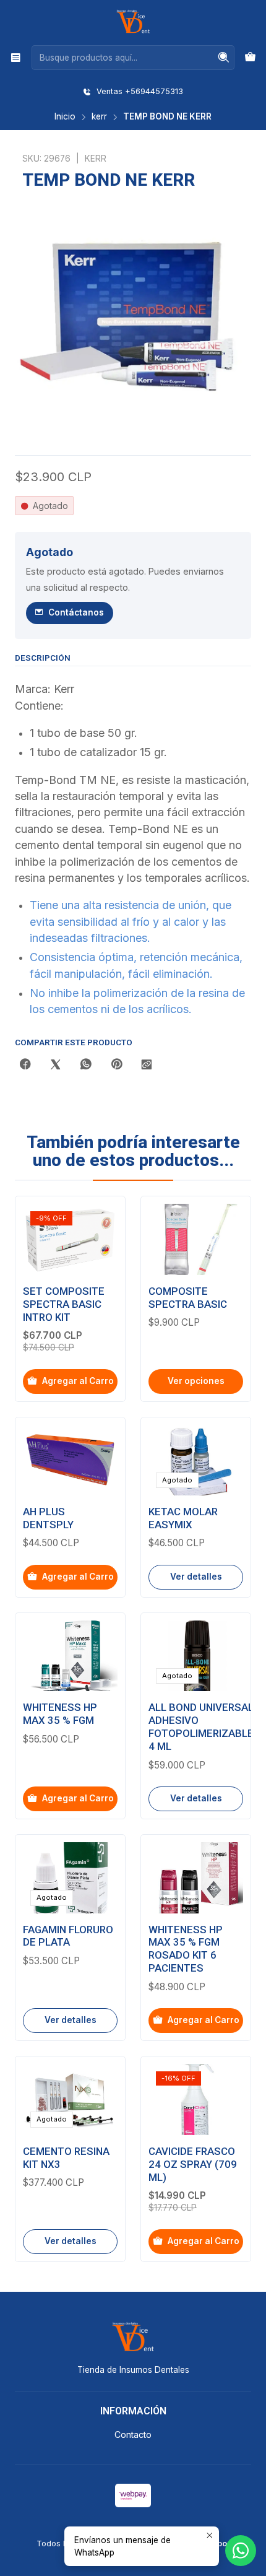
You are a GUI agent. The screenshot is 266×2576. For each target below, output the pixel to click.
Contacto (133, 2435)
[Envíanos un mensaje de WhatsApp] (241, 2551)
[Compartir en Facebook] (25, 1065)
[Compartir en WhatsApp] (86, 1065)
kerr (99, 117)
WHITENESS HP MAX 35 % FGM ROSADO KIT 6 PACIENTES (186, 1949)
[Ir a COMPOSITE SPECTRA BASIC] (196, 1239)
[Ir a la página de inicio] (133, 22)
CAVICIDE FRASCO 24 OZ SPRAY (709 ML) (193, 2164)
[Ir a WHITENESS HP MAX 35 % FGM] (70, 1656)
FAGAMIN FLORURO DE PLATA (68, 1936)
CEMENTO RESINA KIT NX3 (66, 2158)
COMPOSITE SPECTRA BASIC (188, 1298)
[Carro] (250, 58)
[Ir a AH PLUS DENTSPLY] (70, 1460)
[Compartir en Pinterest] (116, 1065)
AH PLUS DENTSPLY (48, 1518)
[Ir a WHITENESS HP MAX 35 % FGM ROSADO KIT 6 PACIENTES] (196, 1878)
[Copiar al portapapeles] (147, 1065)
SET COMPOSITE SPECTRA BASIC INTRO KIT (64, 1304)
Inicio (65, 117)
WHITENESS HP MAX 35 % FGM (60, 1714)
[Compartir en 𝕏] (56, 1065)
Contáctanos (76, 612)
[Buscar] (224, 58)
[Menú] (16, 57)
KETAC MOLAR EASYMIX (183, 1518)
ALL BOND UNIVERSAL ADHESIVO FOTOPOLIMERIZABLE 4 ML (201, 1727)
